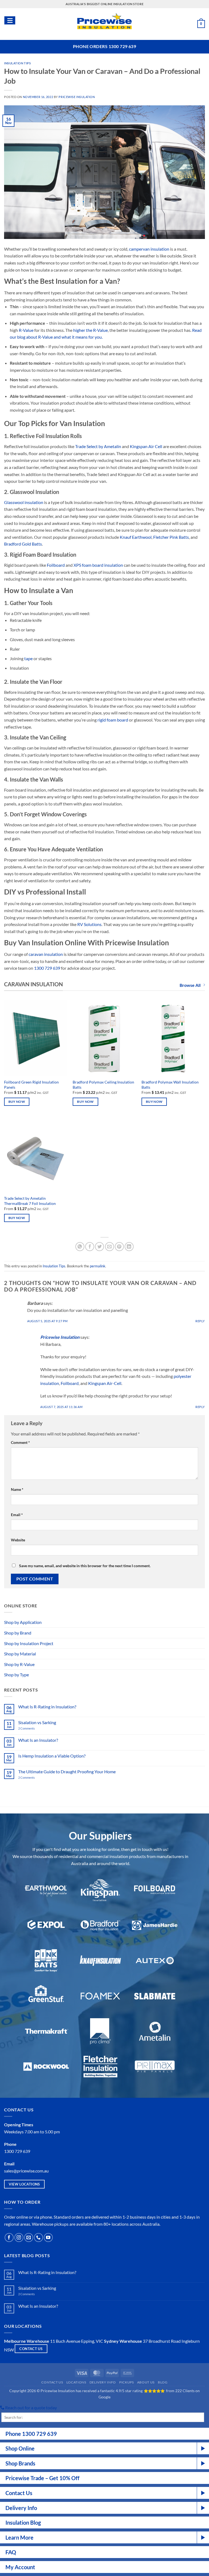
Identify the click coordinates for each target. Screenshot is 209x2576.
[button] (201, 24)
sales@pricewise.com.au (26, 2171)
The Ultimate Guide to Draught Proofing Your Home (67, 1772)
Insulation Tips (17, 63)
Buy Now (17, 1102)
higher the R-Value (90, 330)
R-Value (26, 330)
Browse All (190, 985)
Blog (163, 2382)
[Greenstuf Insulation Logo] (46, 1996)
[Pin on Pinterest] (119, 1247)
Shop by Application (23, 1622)
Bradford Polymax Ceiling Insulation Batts (103, 1085)
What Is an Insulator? (38, 1740)
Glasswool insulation (24, 502)
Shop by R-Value (19, 1664)
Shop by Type (16, 1675)
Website (18, 1540)
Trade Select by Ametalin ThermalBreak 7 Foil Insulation (30, 1201)
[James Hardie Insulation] (155, 1925)
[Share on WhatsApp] (80, 1247)
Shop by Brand (18, 1633)
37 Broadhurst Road (162, 2341)
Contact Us (52, 2382)
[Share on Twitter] (99, 1247)
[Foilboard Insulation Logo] (155, 1890)
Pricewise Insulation (77, 97)
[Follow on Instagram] (19, 2238)
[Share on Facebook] (90, 1247)
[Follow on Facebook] (9, 2238)
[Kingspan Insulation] (101, 1890)
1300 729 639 (47, 968)
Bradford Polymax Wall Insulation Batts (170, 1085)
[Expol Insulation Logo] (46, 1925)
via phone (43, 2217)
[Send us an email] (29, 2238)
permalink (98, 1266)
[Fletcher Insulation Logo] (101, 2031)
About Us (146, 2382)
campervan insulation (149, 249)
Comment (20, 1442)
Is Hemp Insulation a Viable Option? (52, 1756)
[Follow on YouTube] (48, 2238)
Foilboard (70, 1383)
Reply (200, 1321)
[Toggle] (202, 1622)
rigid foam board (113, 720)
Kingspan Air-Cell (105, 1383)
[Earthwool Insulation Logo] (46, 1890)
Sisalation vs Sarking (37, 1722)
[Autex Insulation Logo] (155, 1961)
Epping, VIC (92, 2341)
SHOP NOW (156, 2571)
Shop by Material (20, 1654)
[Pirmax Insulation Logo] (155, 2067)
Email (17, 1515)
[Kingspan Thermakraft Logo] (46, 2031)
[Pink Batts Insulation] (46, 1961)
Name (17, 1489)
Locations (76, 2382)
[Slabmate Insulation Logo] (155, 1996)
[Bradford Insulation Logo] (101, 1925)
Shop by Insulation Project (29, 1643)
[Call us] (39, 2238)
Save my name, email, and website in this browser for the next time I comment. (85, 1566)
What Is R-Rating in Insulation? (47, 1707)
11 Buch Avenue (65, 2341)
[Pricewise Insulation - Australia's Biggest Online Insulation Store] (105, 24)
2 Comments (33, 1728)
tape (28, 658)
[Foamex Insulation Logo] (101, 1996)
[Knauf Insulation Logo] (101, 1961)
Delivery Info (103, 2382)
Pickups (126, 2382)
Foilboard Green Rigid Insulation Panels (31, 1085)
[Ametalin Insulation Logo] (155, 2031)
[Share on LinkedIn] (129, 1247)
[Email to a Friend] (110, 1247)
